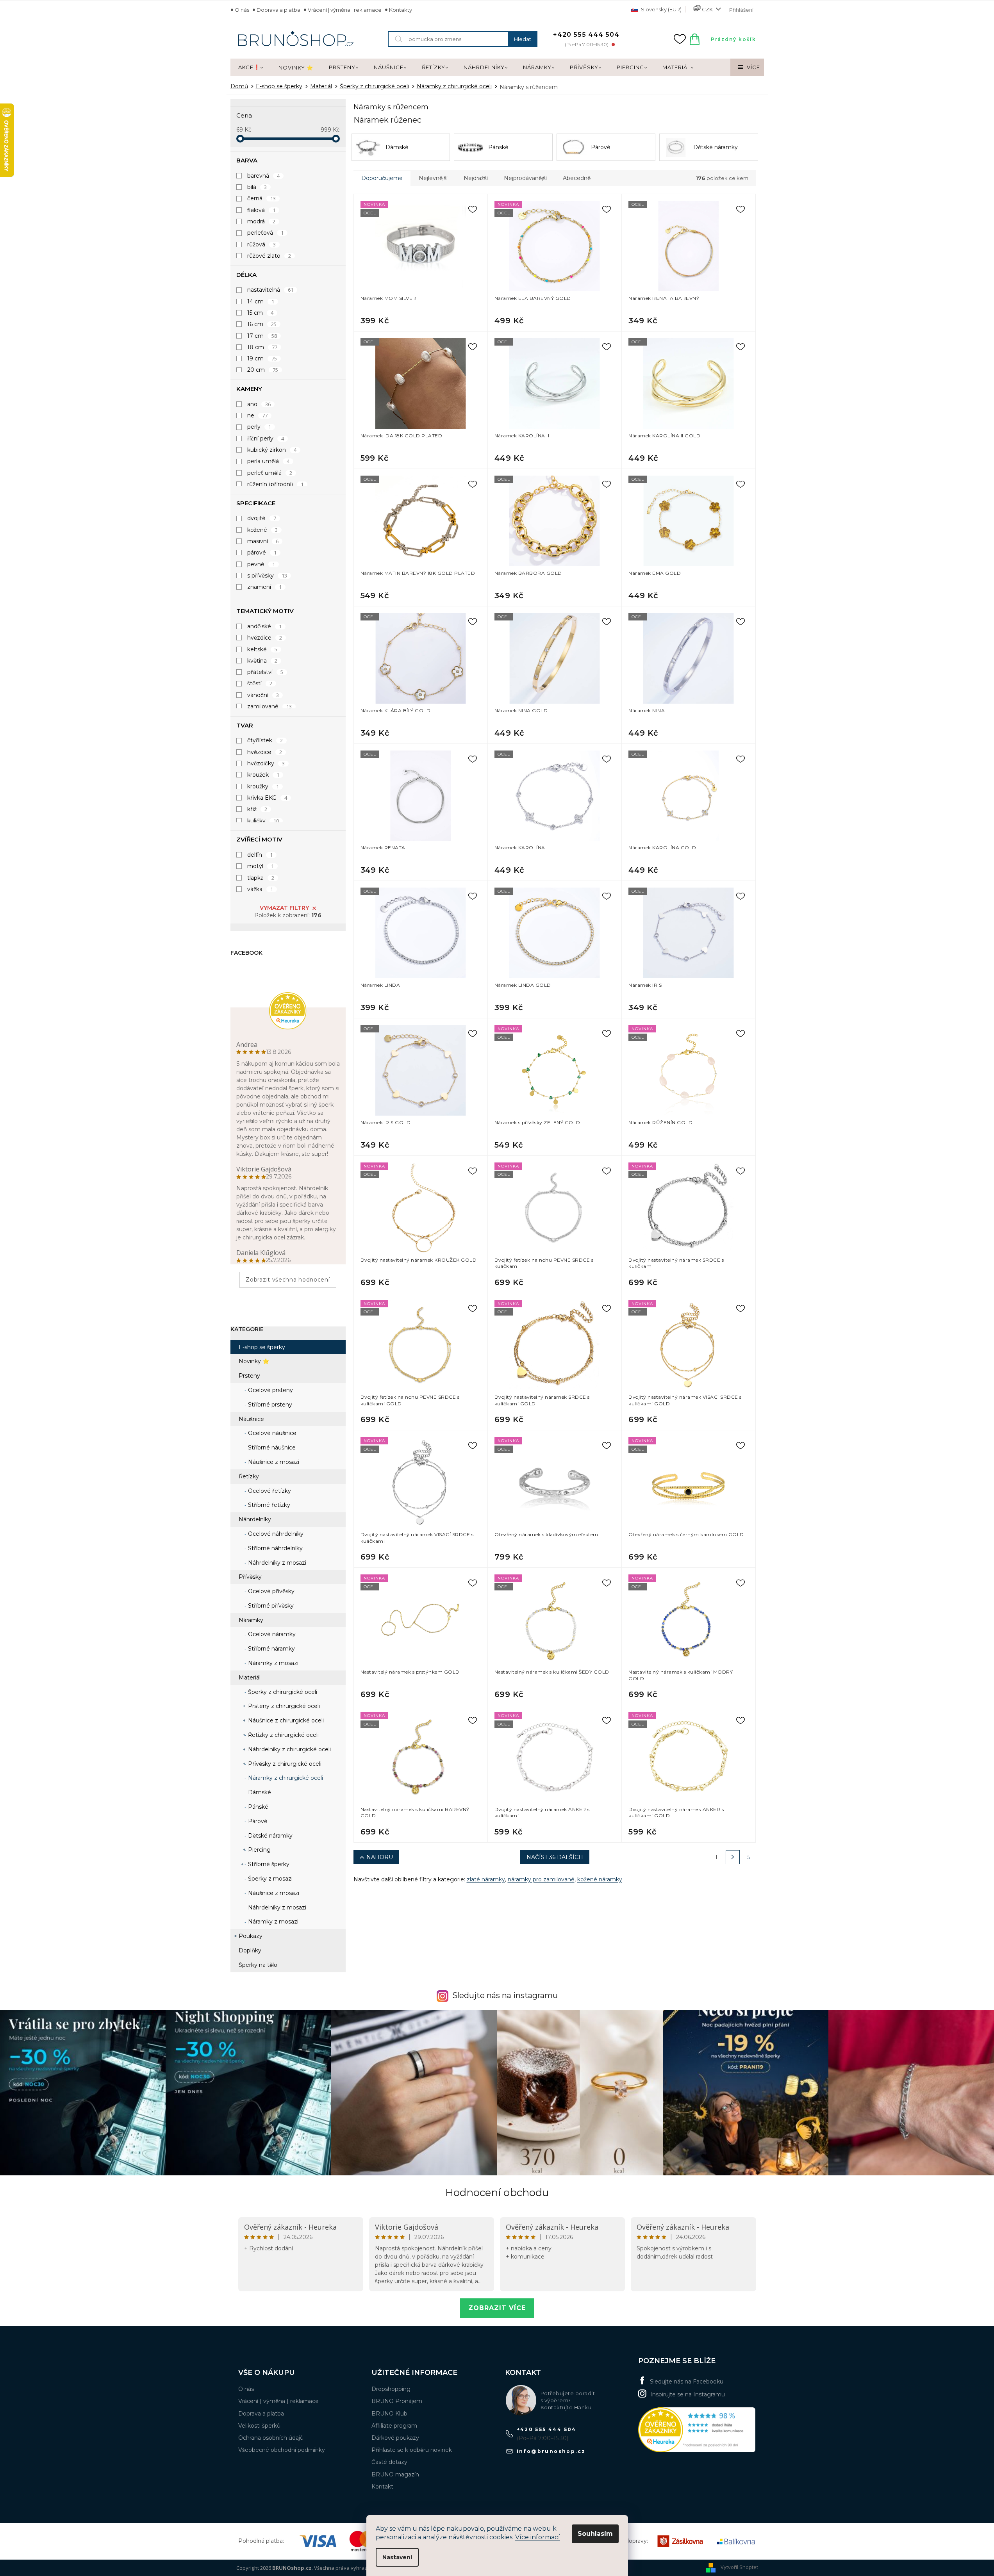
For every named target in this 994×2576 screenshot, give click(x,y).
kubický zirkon (272, 450)
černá (262, 198)
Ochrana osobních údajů (271, 2438)
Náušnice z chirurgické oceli (285, 1720)
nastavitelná (270, 290)
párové (262, 553)
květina (262, 661)
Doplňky (250, 1950)
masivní (263, 541)
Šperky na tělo (258, 1965)
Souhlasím (595, 2534)
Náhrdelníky (255, 1519)
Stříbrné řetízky (268, 1505)
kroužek (263, 775)
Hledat (523, 39)
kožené (263, 530)
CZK (707, 9)
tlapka (261, 878)
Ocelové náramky (271, 1634)
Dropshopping (391, 2389)
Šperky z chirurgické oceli (282, 1692)
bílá (257, 187)
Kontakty (401, 10)
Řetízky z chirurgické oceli (283, 1735)
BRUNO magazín (395, 2474)
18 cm (262, 347)
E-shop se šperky (262, 1347)
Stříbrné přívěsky (270, 1606)
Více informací (538, 2537)
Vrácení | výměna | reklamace (345, 10)
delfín (260, 855)
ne (258, 415)
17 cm (262, 336)
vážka (260, 889)
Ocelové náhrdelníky (275, 1534)
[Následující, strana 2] (733, 1857)
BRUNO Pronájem (397, 2401)
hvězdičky (266, 763)
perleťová (266, 233)
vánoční (263, 695)
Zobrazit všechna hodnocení (288, 1280)
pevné (261, 564)
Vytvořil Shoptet (739, 2567)
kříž (257, 809)
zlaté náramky (486, 1879)
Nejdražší (476, 178)
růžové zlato (269, 256)
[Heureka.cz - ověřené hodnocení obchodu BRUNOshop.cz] (697, 2430)
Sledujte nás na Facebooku (687, 2382)
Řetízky (249, 1476)
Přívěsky (250, 1577)
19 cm (262, 358)
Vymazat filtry (284, 908)
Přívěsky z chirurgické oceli (284, 1764)
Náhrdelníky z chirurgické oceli (289, 1749)
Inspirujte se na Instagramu (688, 2394)
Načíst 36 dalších (555, 1857)
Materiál (250, 1678)
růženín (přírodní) (276, 484)
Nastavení (397, 2557)
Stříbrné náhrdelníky (275, 1548)
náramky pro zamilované (541, 1879)
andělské (265, 626)
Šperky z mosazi (269, 1879)
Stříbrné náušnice (271, 1448)
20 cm (263, 370)
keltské (262, 649)
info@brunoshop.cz (551, 2451)
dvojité (262, 518)
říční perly (266, 439)
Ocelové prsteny (270, 1390)
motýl (261, 866)
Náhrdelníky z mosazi (276, 1563)
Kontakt (382, 2487)
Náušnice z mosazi (273, 1462)
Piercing (259, 1850)
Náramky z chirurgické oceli (285, 1778)
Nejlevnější (433, 178)
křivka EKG (267, 798)
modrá (261, 221)
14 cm (261, 301)
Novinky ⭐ (254, 1361)
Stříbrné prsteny (269, 1405)
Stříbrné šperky (268, 1864)
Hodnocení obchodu (497, 2193)
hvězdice (265, 638)
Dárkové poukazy (395, 2438)
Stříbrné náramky (271, 1649)
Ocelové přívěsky (270, 1591)
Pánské (257, 1807)
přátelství (265, 672)
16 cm (262, 324)
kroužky (263, 786)
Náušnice (251, 1419)
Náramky (251, 1620)
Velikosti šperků (259, 2426)
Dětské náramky (269, 1836)
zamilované (270, 706)
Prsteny (249, 1376)
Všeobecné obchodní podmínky (282, 2450)
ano (259, 404)
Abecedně (577, 178)
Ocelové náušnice (271, 1433)
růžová (262, 244)
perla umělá (269, 461)
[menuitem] (251, 68)
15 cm (261, 313)
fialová (261, 210)
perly (259, 427)
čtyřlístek (265, 740)
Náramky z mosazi (272, 1663)
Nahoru (380, 1857)
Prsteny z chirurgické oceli (283, 1706)
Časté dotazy (389, 2462)
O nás (242, 10)
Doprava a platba (278, 10)
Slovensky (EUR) (661, 9)
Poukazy (251, 1936)
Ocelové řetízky (269, 1491)
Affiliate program (394, 2426)
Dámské (259, 1792)
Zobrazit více (497, 2308)
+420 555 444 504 (547, 2429)
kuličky (263, 821)
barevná (264, 176)
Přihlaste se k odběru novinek (412, 2450)
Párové (257, 1821)
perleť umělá (270, 473)
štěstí (260, 683)
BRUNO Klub (389, 2414)
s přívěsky (267, 576)
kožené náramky (600, 1879)
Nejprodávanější (525, 178)
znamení (265, 587)
